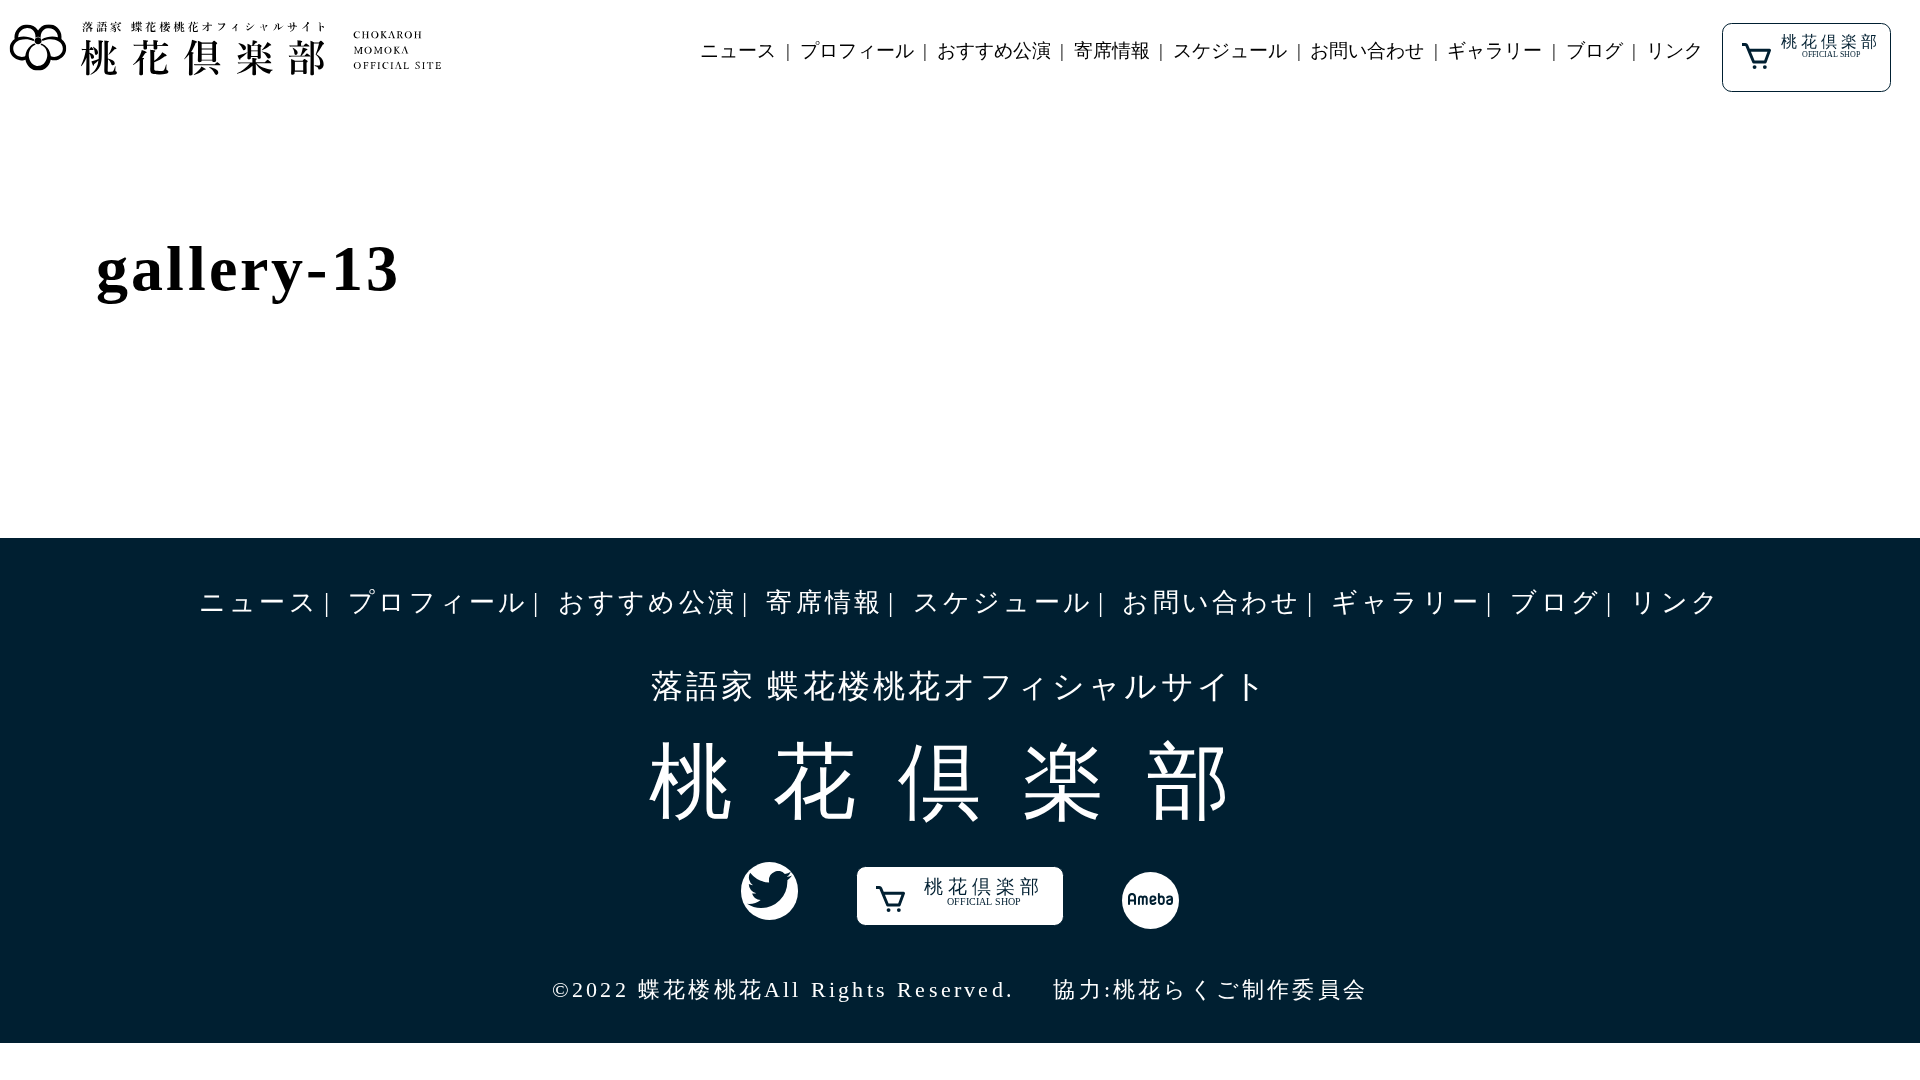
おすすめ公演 (994, 50)
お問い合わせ (1367, 50)
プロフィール (857, 50)
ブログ (1594, 50)
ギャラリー (1494, 50)
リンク (1674, 50)
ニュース (738, 50)
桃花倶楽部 (1831, 46)
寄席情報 (1112, 50)
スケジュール (1230, 50)
